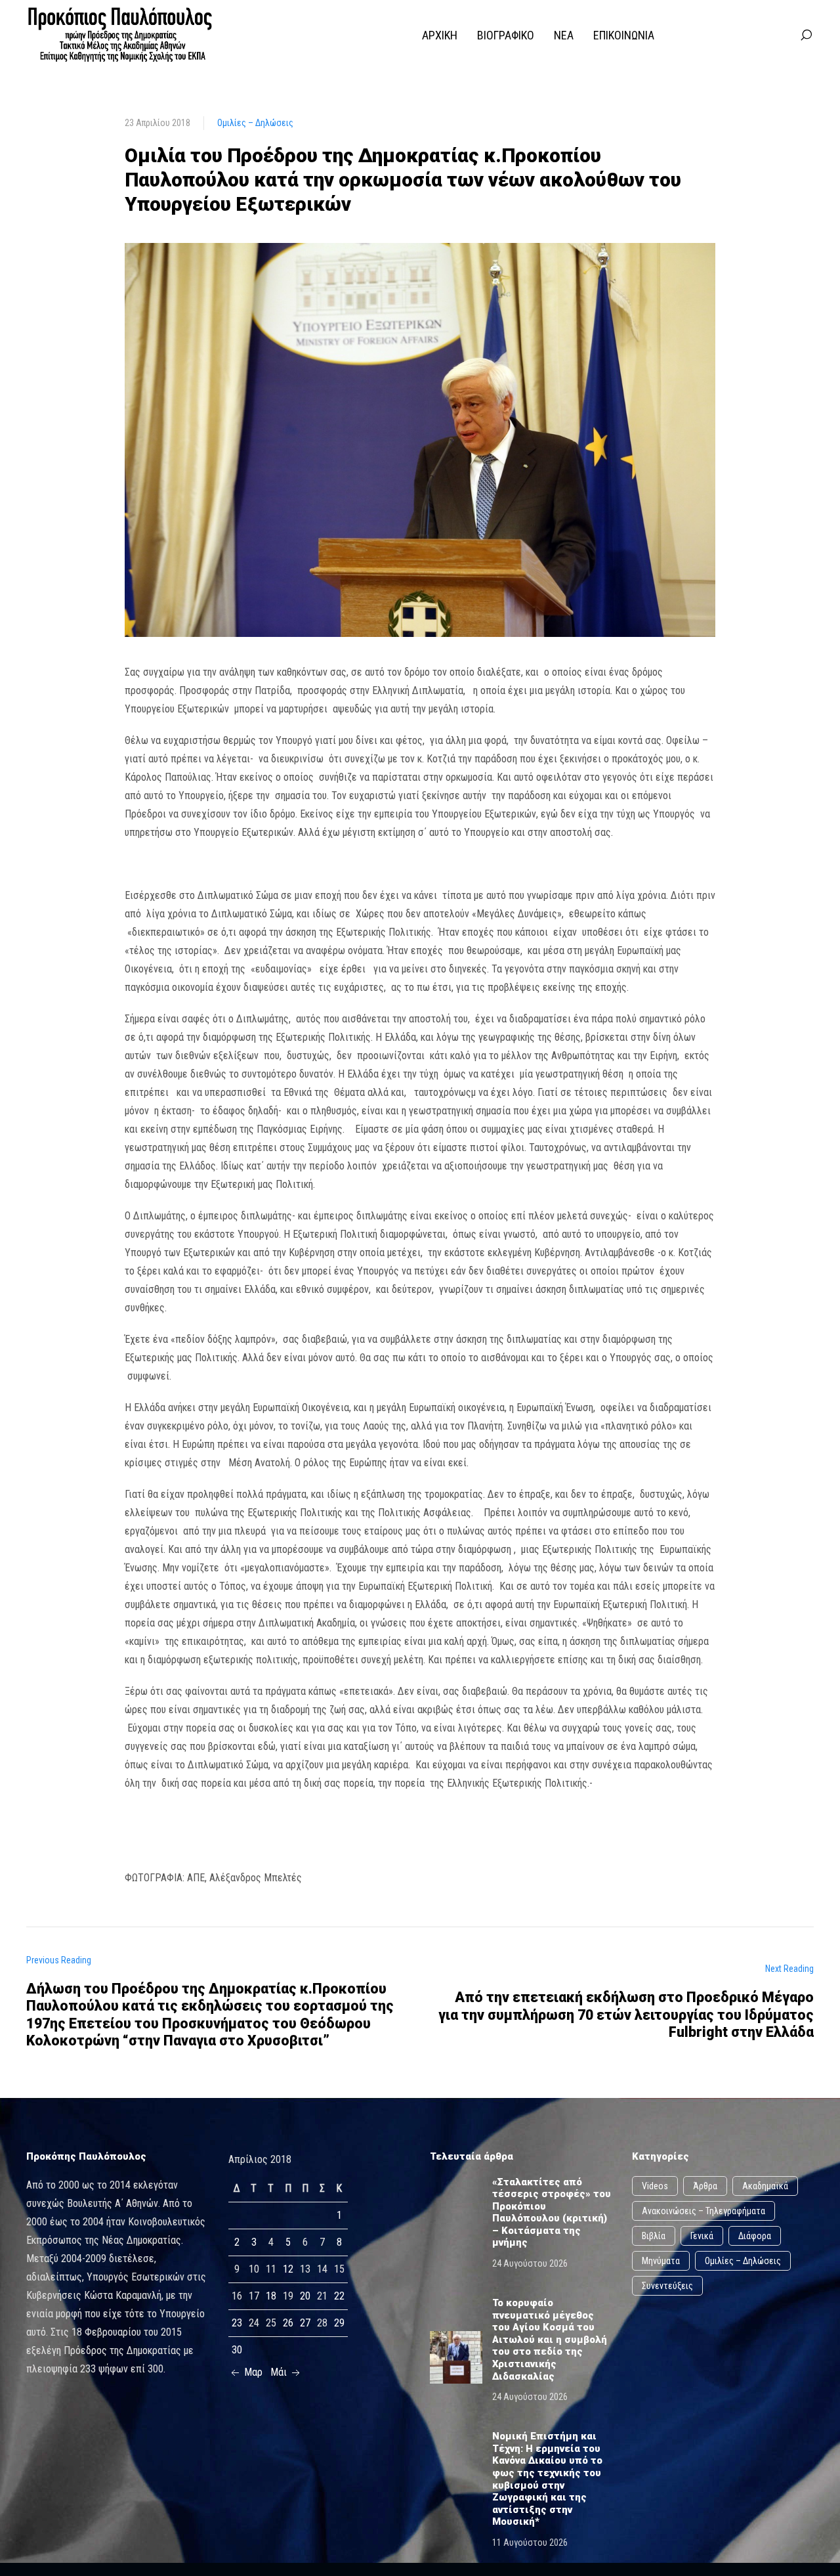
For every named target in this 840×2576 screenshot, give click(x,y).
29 (339, 2323)
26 (288, 2323)
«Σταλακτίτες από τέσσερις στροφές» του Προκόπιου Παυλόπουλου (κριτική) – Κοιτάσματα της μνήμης (552, 2213)
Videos (655, 2186)
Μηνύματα (661, 2261)
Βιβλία (654, 2236)
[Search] (806, 35)
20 (305, 2296)
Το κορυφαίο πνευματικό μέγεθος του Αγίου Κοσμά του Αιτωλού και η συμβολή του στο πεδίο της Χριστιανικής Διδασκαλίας (550, 2340)
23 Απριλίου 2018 (157, 123)
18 (271, 2296)
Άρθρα (705, 2186)
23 (237, 2323)
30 (237, 2350)
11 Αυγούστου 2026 (530, 2543)
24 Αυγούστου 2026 (530, 2263)
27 (305, 2323)
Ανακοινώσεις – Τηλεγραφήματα (703, 2211)
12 (288, 2269)
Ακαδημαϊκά (765, 2186)
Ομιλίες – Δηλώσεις (255, 123)
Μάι (280, 2372)
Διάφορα (755, 2236)
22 (339, 2296)
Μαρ (252, 2372)
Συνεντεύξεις (667, 2286)
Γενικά (702, 2236)
